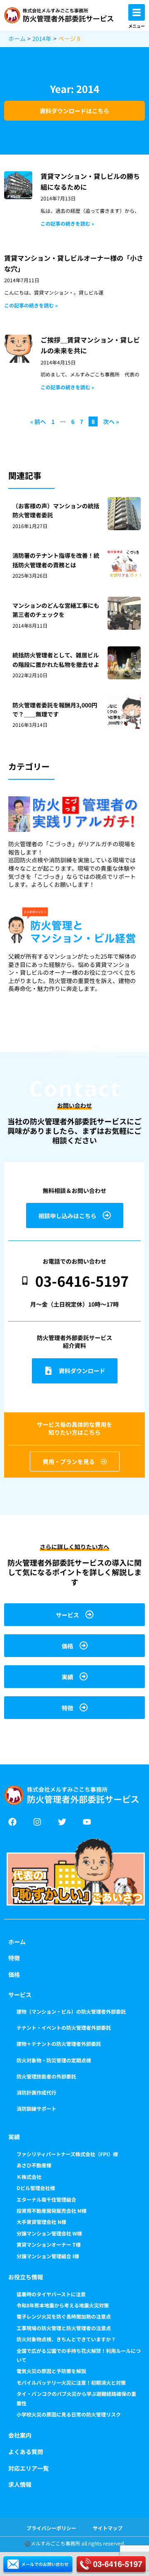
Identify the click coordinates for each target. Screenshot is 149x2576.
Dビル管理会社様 (36, 2188)
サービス (20, 1995)
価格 (14, 1974)
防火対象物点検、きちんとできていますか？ (66, 2339)
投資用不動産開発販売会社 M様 (52, 2211)
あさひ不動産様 (34, 2165)
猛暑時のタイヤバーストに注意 (51, 2294)
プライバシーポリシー (51, 2528)
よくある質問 (26, 2452)
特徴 (14, 1958)
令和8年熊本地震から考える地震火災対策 (63, 2305)
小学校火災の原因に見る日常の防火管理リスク (69, 2414)
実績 (14, 2137)
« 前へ (38, 421)
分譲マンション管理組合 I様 (48, 2256)
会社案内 (20, 2435)
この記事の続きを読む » (67, 223)
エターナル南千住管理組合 (46, 2199)
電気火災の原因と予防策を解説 (51, 2371)
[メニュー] (137, 12)
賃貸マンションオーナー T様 (49, 2244)
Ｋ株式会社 (29, 2177)
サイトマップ (108, 2528)
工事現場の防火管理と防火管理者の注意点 (64, 2328)
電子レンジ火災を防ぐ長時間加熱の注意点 (64, 2316)
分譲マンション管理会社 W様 (49, 2233)
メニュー (137, 26)
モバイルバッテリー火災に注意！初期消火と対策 (71, 2382)
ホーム (17, 1942)
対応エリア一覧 (29, 2468)
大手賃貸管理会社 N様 (41, 2222)
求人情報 (20, 2484)
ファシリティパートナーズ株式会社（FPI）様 (67, 2154)
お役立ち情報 (26, 2277)
